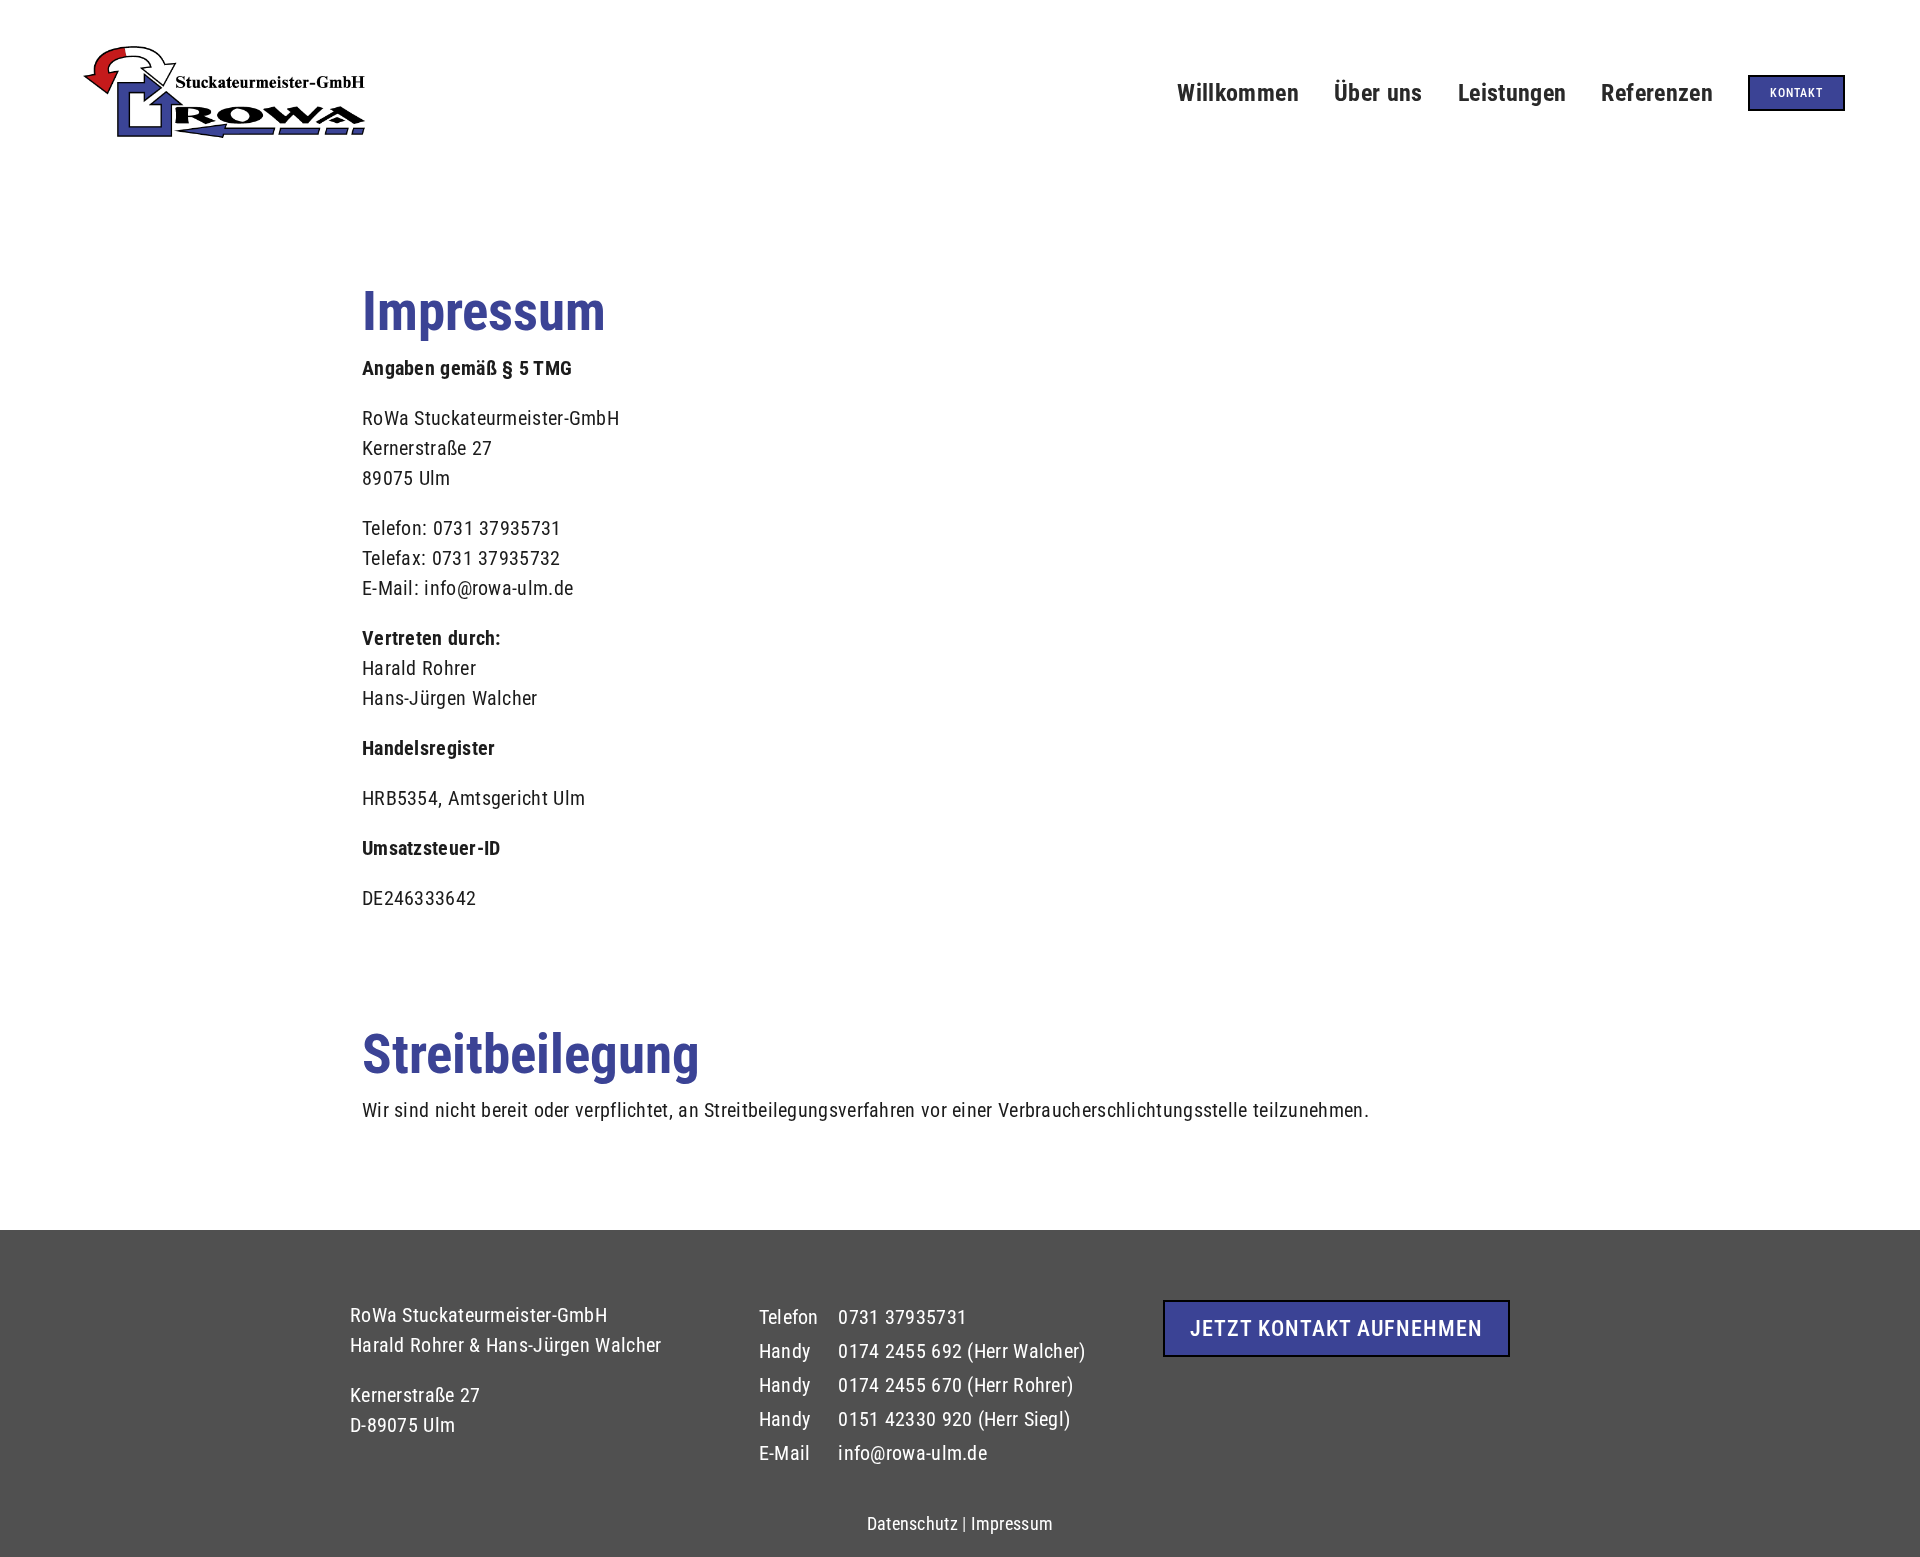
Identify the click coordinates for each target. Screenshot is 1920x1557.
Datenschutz (912, 1523)
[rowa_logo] (225, 47)
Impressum (1012, 1523)
